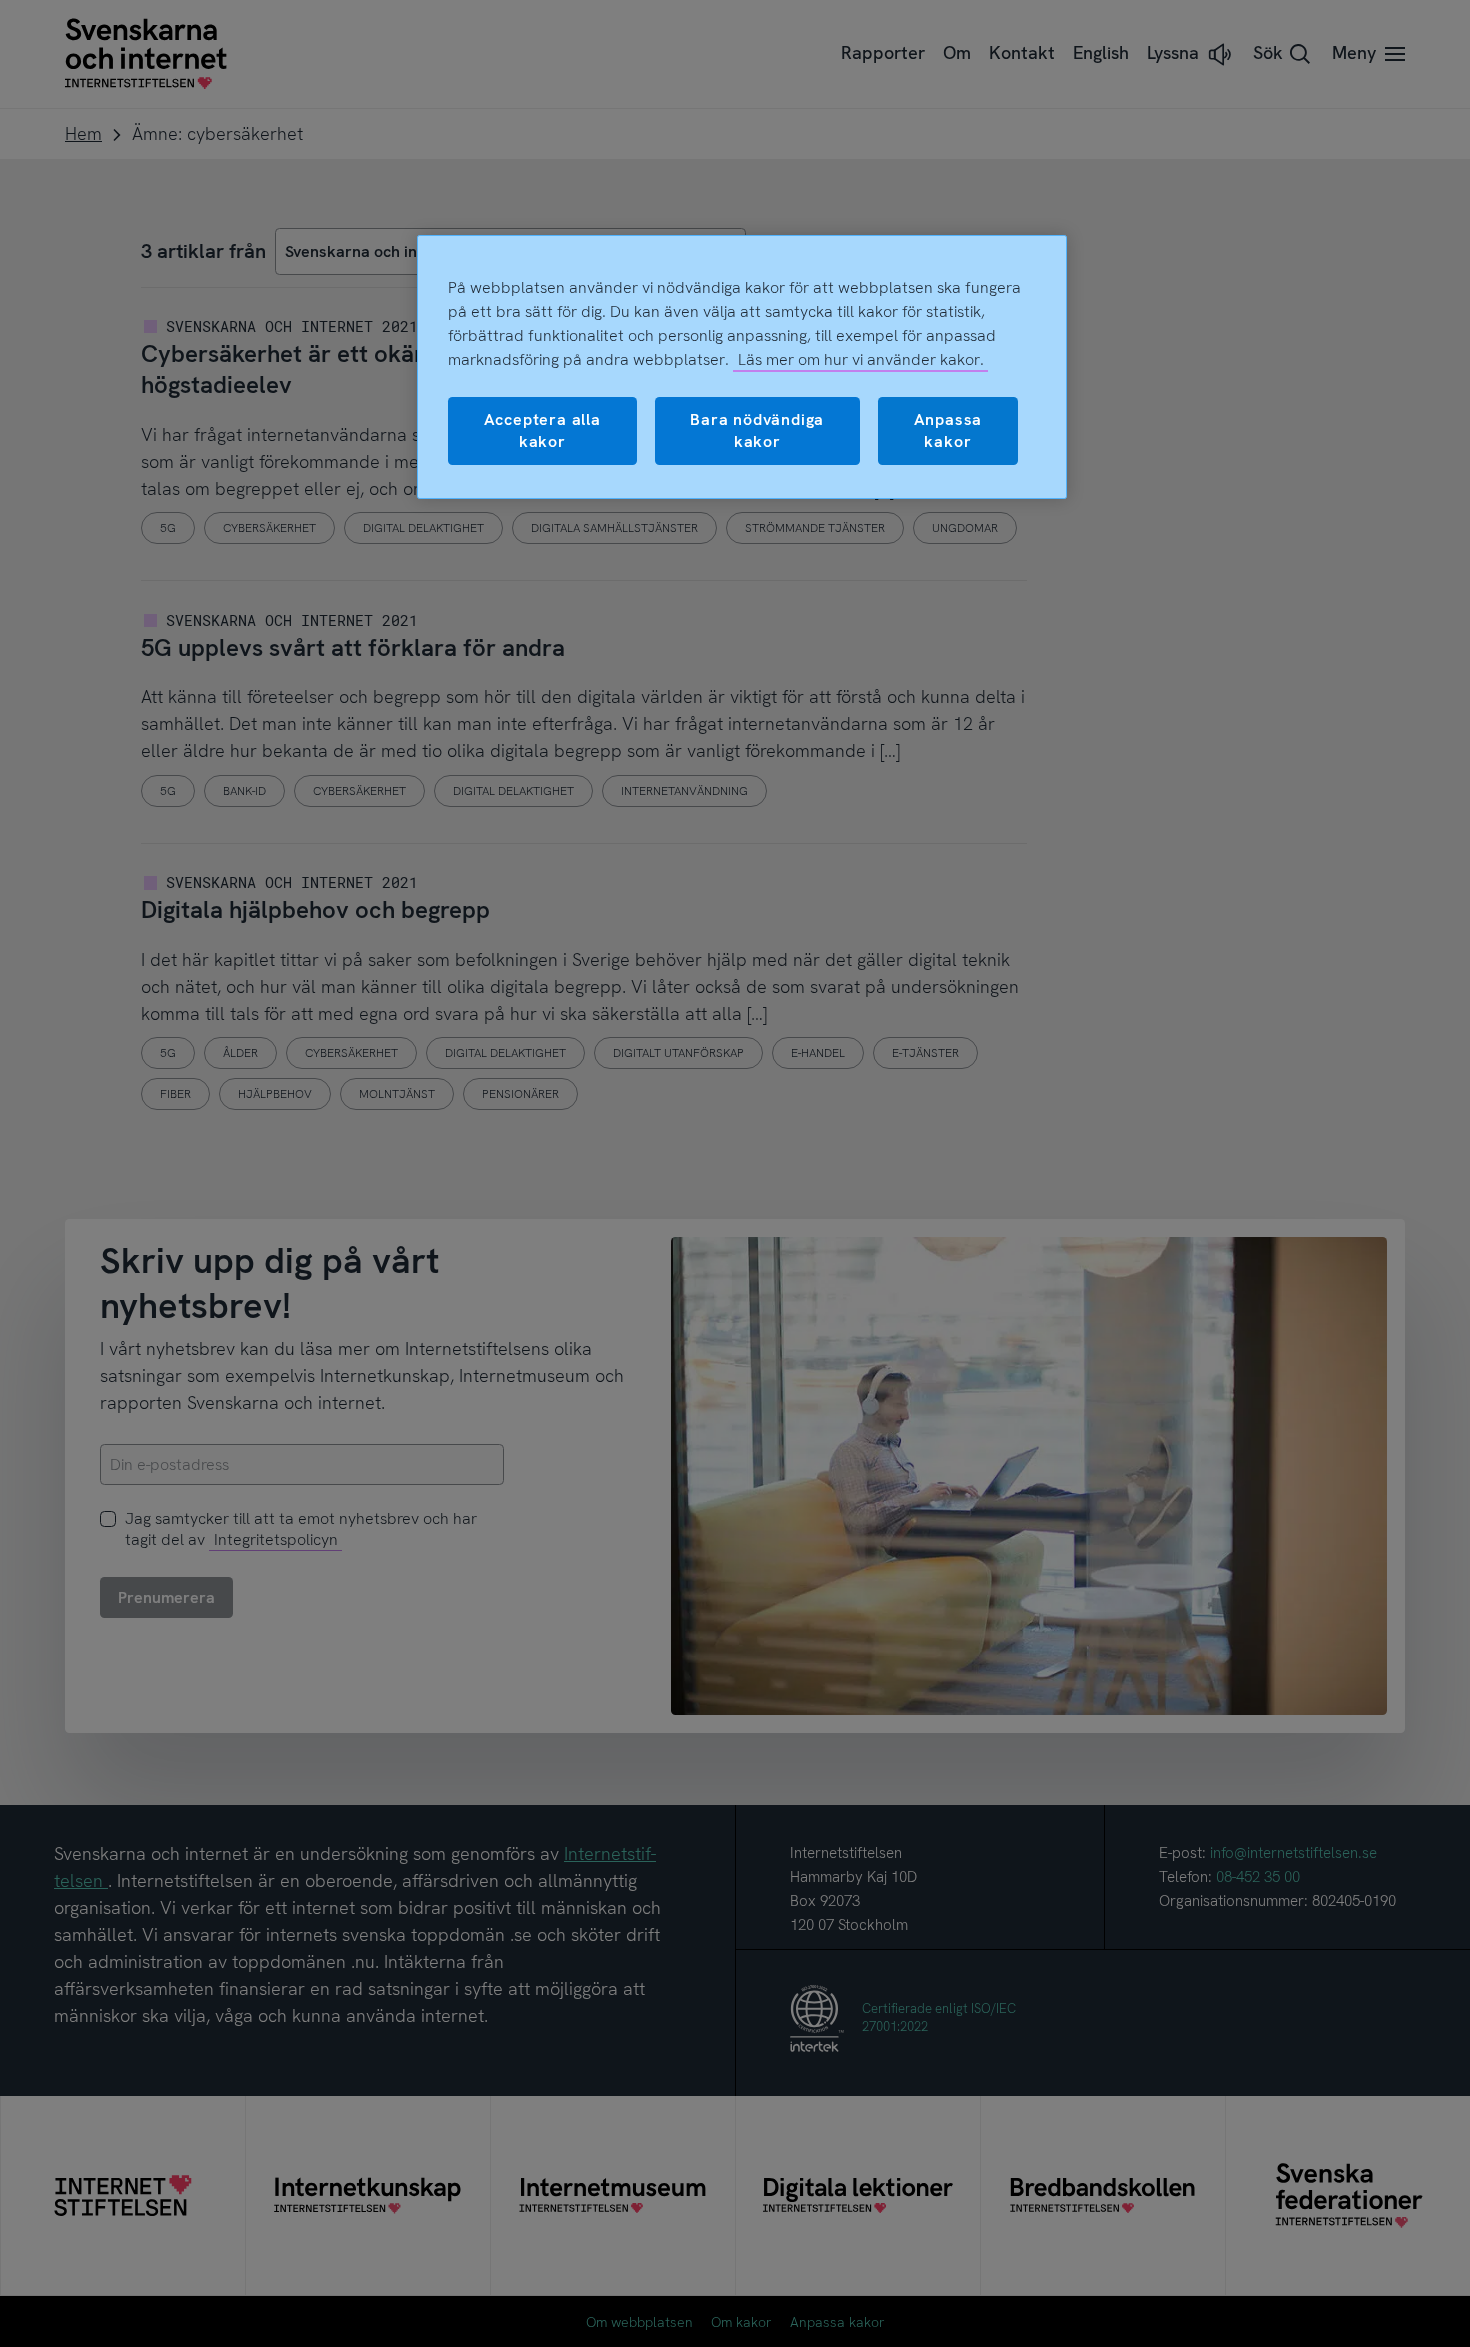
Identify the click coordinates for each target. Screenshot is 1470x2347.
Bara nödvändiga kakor (757, 430)
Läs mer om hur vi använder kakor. (861, 359)
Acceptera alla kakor (542, 430)
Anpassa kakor (948, 430)
